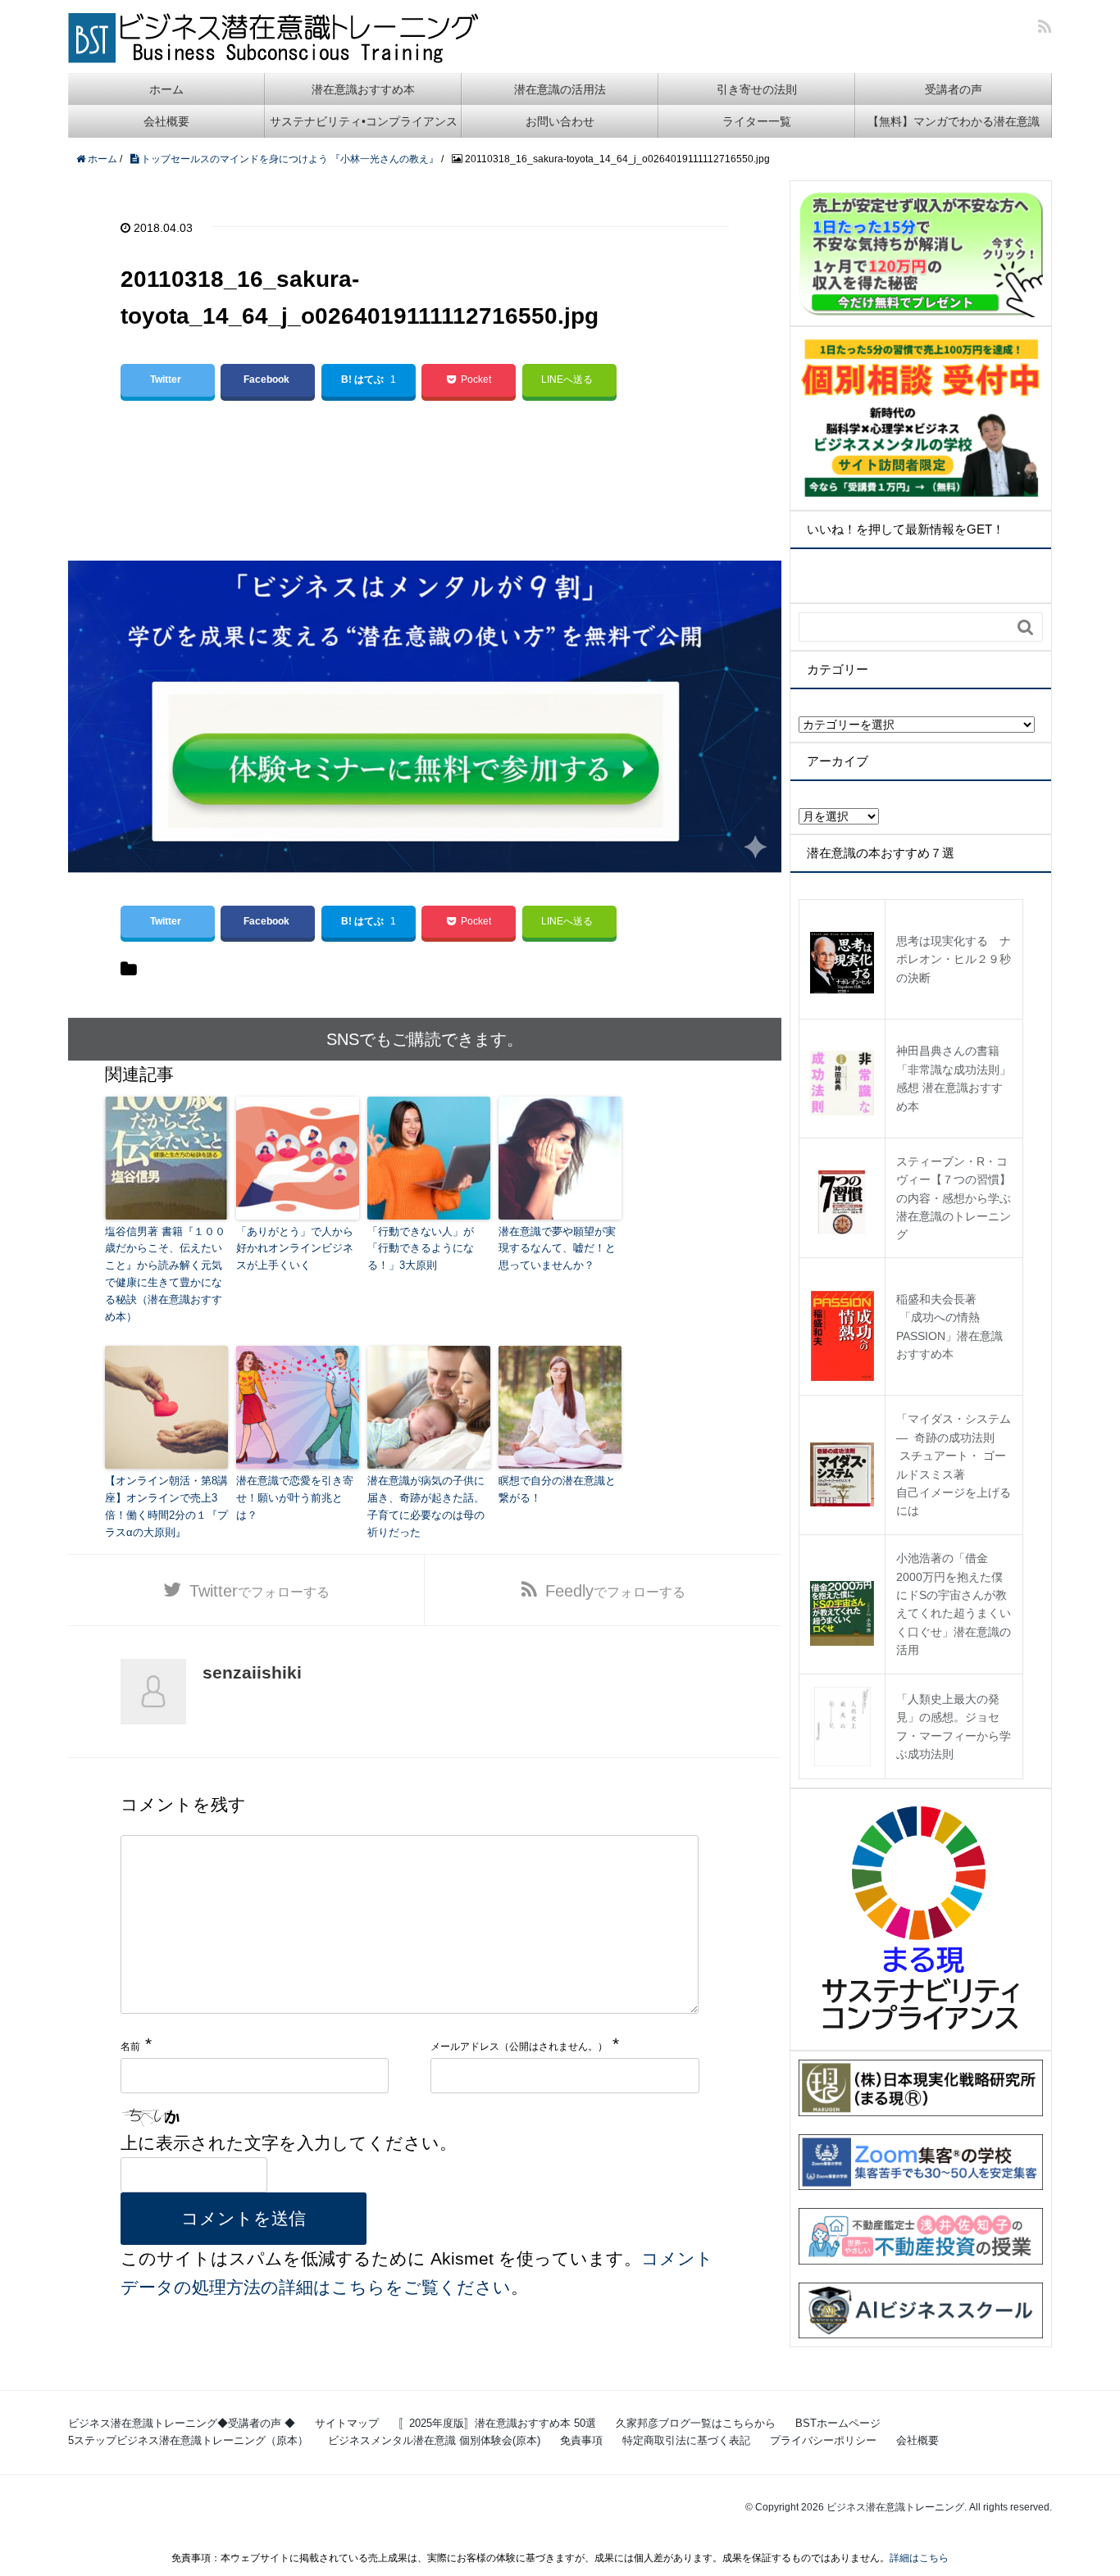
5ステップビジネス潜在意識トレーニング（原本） (188, 2440)
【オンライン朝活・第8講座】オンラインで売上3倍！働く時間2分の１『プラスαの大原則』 (166, 1506)
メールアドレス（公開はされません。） (519, 2047)
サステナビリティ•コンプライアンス (364, 121)
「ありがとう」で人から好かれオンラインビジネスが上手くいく (295, 1249)
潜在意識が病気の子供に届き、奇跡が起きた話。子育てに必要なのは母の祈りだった (426, 1506)
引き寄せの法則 (757, 89)
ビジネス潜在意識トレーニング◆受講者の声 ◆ (182, 2423)
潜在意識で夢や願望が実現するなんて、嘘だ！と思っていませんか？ (557, 1249)
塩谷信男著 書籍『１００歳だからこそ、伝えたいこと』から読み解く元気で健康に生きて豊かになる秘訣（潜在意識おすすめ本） (165, 1274)
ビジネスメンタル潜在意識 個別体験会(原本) (434, 2440)
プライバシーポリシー (823, 2440)
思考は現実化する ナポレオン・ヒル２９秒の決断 (954, 959)
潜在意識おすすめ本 (363, 89)
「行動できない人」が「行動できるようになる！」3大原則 (421, 1249)
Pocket (476, 379)
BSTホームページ (838, 2423)
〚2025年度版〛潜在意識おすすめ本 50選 (497, 2423)
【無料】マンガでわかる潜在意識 (954, 121)
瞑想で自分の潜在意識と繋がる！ (557, 1489)
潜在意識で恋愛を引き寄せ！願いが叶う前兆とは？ (295, 1498)
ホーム (166, 89)
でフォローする (260, 1591)
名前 (130, 2047)
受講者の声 (954, 89)
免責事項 (581, 2440)
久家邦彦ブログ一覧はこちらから (696, 2423)
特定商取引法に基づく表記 (686, 2440)
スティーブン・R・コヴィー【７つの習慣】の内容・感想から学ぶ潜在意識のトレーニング (954, 1198)
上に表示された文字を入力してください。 (289, 2143)
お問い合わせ (560, 121)
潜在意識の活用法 (560, 89)
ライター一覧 (757, 121)
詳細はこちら (919, 2558)
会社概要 (166, 121)
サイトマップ (347, 2423)
